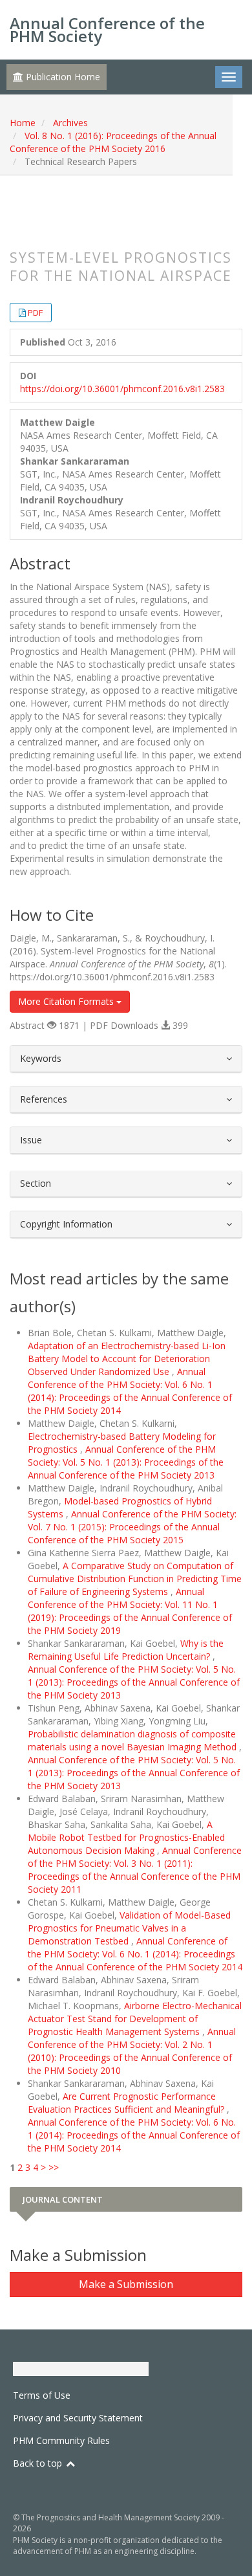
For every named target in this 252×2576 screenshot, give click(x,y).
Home (23, 123)
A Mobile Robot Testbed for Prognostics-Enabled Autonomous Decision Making (126, 1837)
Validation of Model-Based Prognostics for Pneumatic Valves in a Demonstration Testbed (129, 1928)
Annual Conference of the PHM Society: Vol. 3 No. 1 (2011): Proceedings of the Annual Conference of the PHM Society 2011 (135, 1870)
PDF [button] (35, 313)
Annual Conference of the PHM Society (107, 29)
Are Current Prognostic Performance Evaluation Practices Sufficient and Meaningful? (127, 2103)
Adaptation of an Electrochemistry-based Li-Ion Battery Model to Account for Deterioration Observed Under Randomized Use (127, 1359)
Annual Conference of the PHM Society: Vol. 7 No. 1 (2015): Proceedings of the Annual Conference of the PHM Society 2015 (132, 1527)
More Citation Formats (67, 1001)
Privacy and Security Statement (78, 2418)
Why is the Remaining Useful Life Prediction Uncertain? (126, 1650)
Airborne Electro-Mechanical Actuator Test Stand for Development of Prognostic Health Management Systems (135, 2019)
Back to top (39, 2463)
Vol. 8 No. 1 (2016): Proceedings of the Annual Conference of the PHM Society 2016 (113, 142)
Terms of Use (42, 2395)
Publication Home (62, 77)
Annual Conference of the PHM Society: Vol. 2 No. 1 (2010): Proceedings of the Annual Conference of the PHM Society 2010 (132, 2051)
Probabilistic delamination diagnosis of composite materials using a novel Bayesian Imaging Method (133, 1740)
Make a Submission (126, 2284)
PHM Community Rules (61, 2440)
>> (54, 2167)
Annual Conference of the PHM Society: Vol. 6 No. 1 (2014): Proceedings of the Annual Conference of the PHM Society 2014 (130, 1391)
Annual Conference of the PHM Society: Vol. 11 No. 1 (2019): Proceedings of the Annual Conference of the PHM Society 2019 (130, 1611)
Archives (70, 123)
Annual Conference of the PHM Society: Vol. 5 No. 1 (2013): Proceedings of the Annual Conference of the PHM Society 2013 (126, 1462)
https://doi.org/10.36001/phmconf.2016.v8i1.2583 (122, 389)
